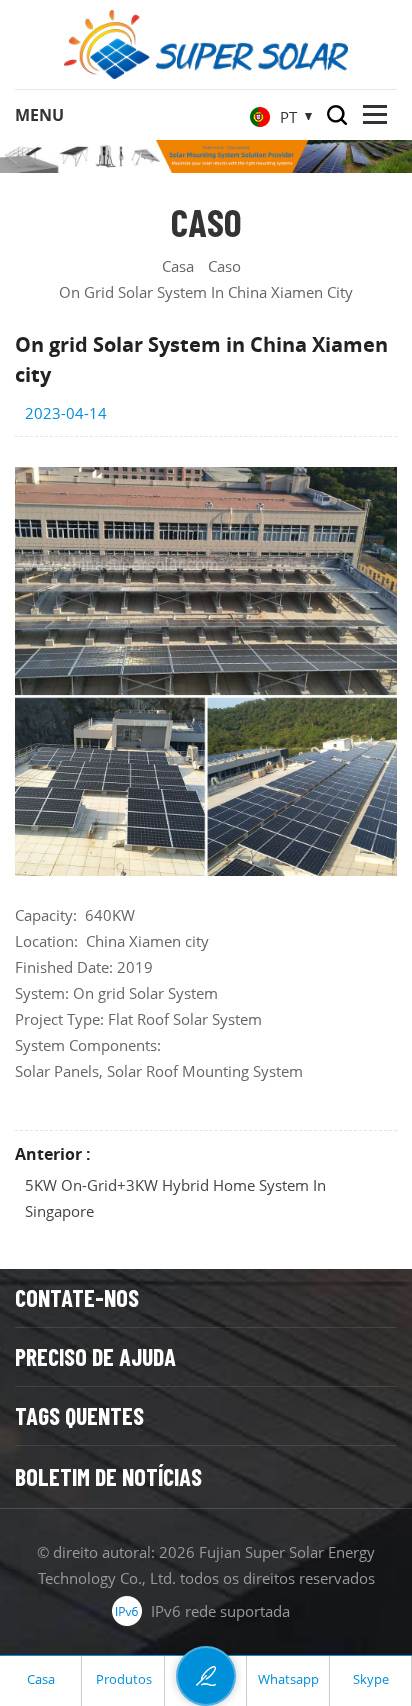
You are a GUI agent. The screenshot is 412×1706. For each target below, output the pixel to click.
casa (178, 266)
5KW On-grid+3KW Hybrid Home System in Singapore (175, 1198)
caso (224, 266)
